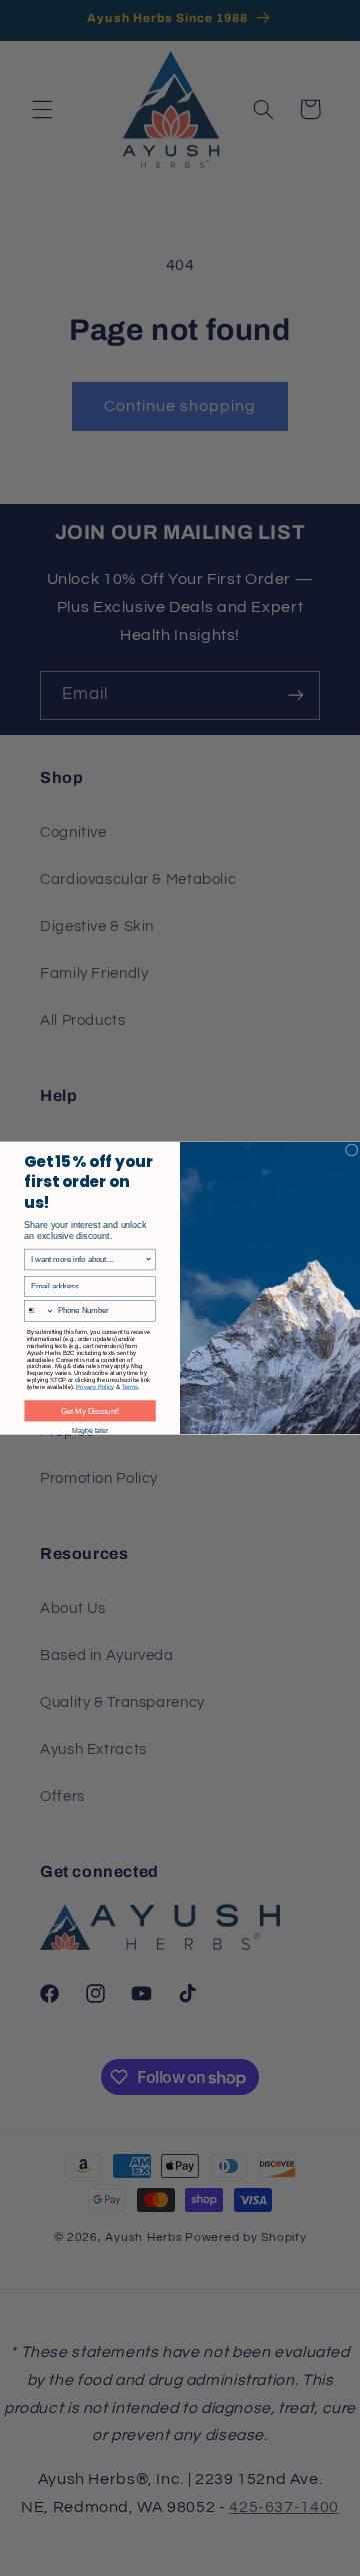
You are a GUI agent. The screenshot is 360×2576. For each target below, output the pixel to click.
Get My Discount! (90, 1411)
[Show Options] (149, 1259)
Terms (130, 1386)
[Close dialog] (351, 1150)
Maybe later (90, 1430)
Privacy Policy (95, 1386)
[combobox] (88, 1259)
